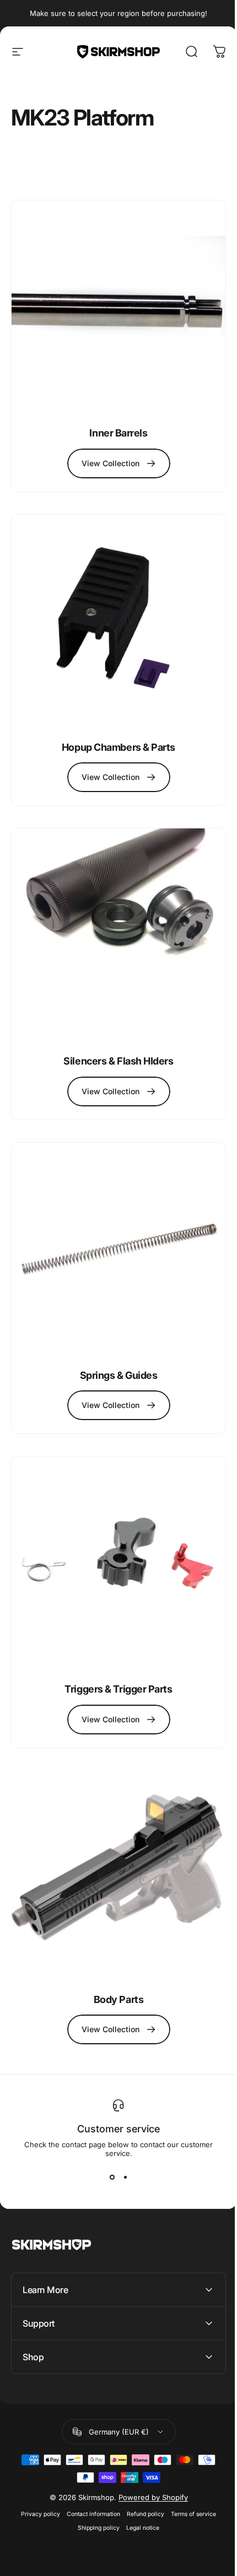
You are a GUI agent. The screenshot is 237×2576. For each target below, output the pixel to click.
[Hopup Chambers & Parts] (118, 621)
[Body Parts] (118, 1878)
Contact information (90, 2465)
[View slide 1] (112, 2177)
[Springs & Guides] (118, 1249)
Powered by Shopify (149, 2448)
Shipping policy (95, 2478)
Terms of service (190, 2465)
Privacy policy (37, 2465)
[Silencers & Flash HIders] (118, 935)
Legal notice (139, 2478)
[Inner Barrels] (118, 307)
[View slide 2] (125, 2177)
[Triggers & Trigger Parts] (118, 1563)
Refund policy (142, 2465)
